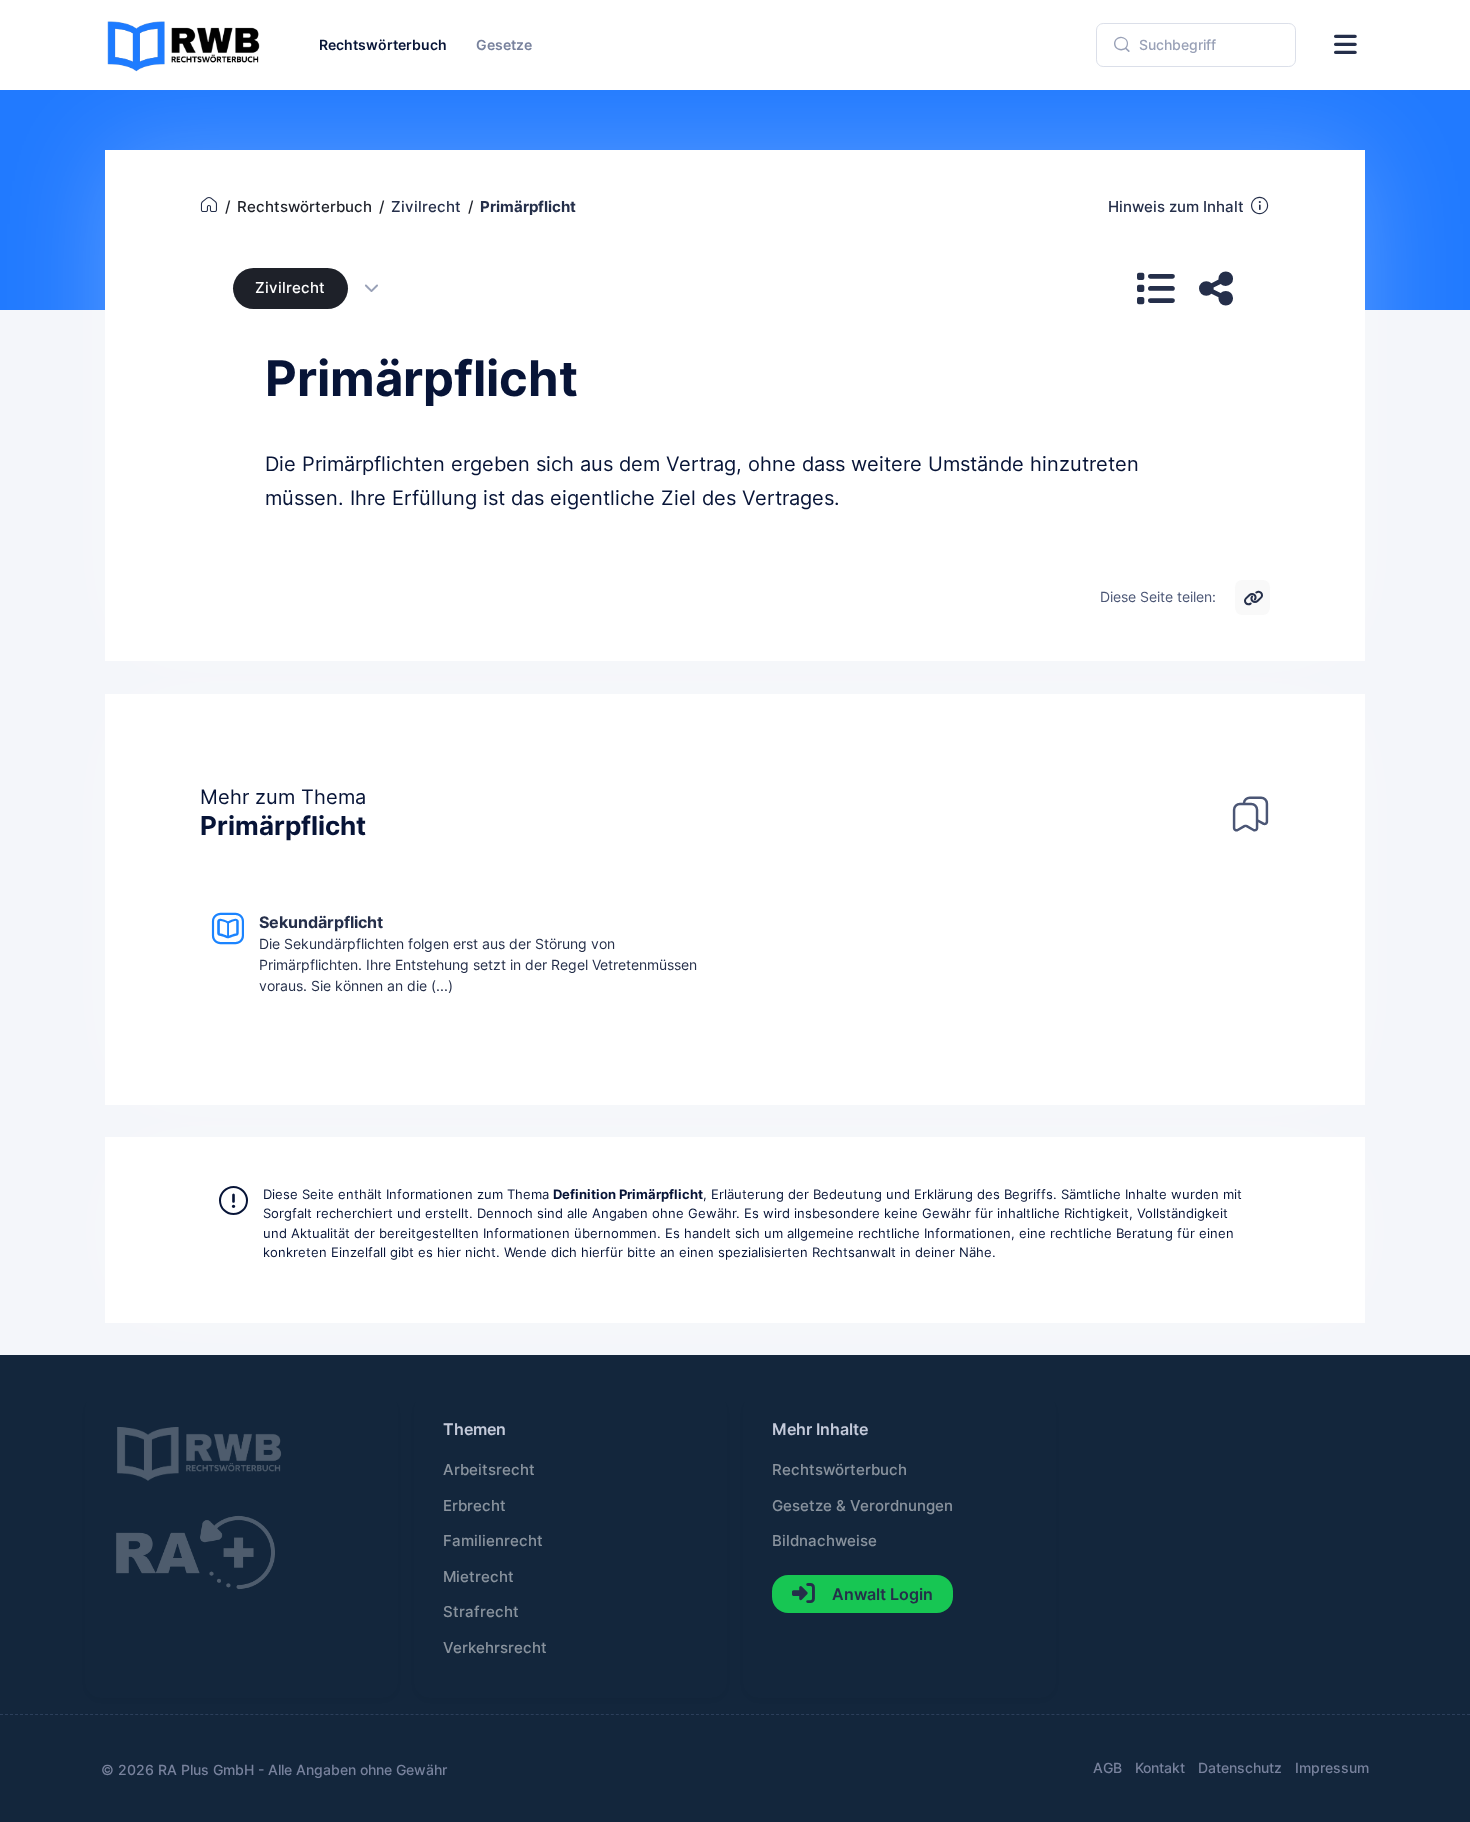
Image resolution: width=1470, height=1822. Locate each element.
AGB (1107, 1767)
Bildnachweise (824, 1541)
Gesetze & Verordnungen (862, 1506)
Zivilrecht (290, 288)
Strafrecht (481, 1612)
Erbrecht (474, 1506)
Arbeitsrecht (489, 1470)
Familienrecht (493, 1541)
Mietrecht (478, 1577)
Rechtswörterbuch (839, 1470)
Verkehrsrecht (495, 1648)
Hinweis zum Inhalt (1176, 207)
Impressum (1332, 1767)
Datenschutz (1240, 1767)
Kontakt (1160, 1767)
